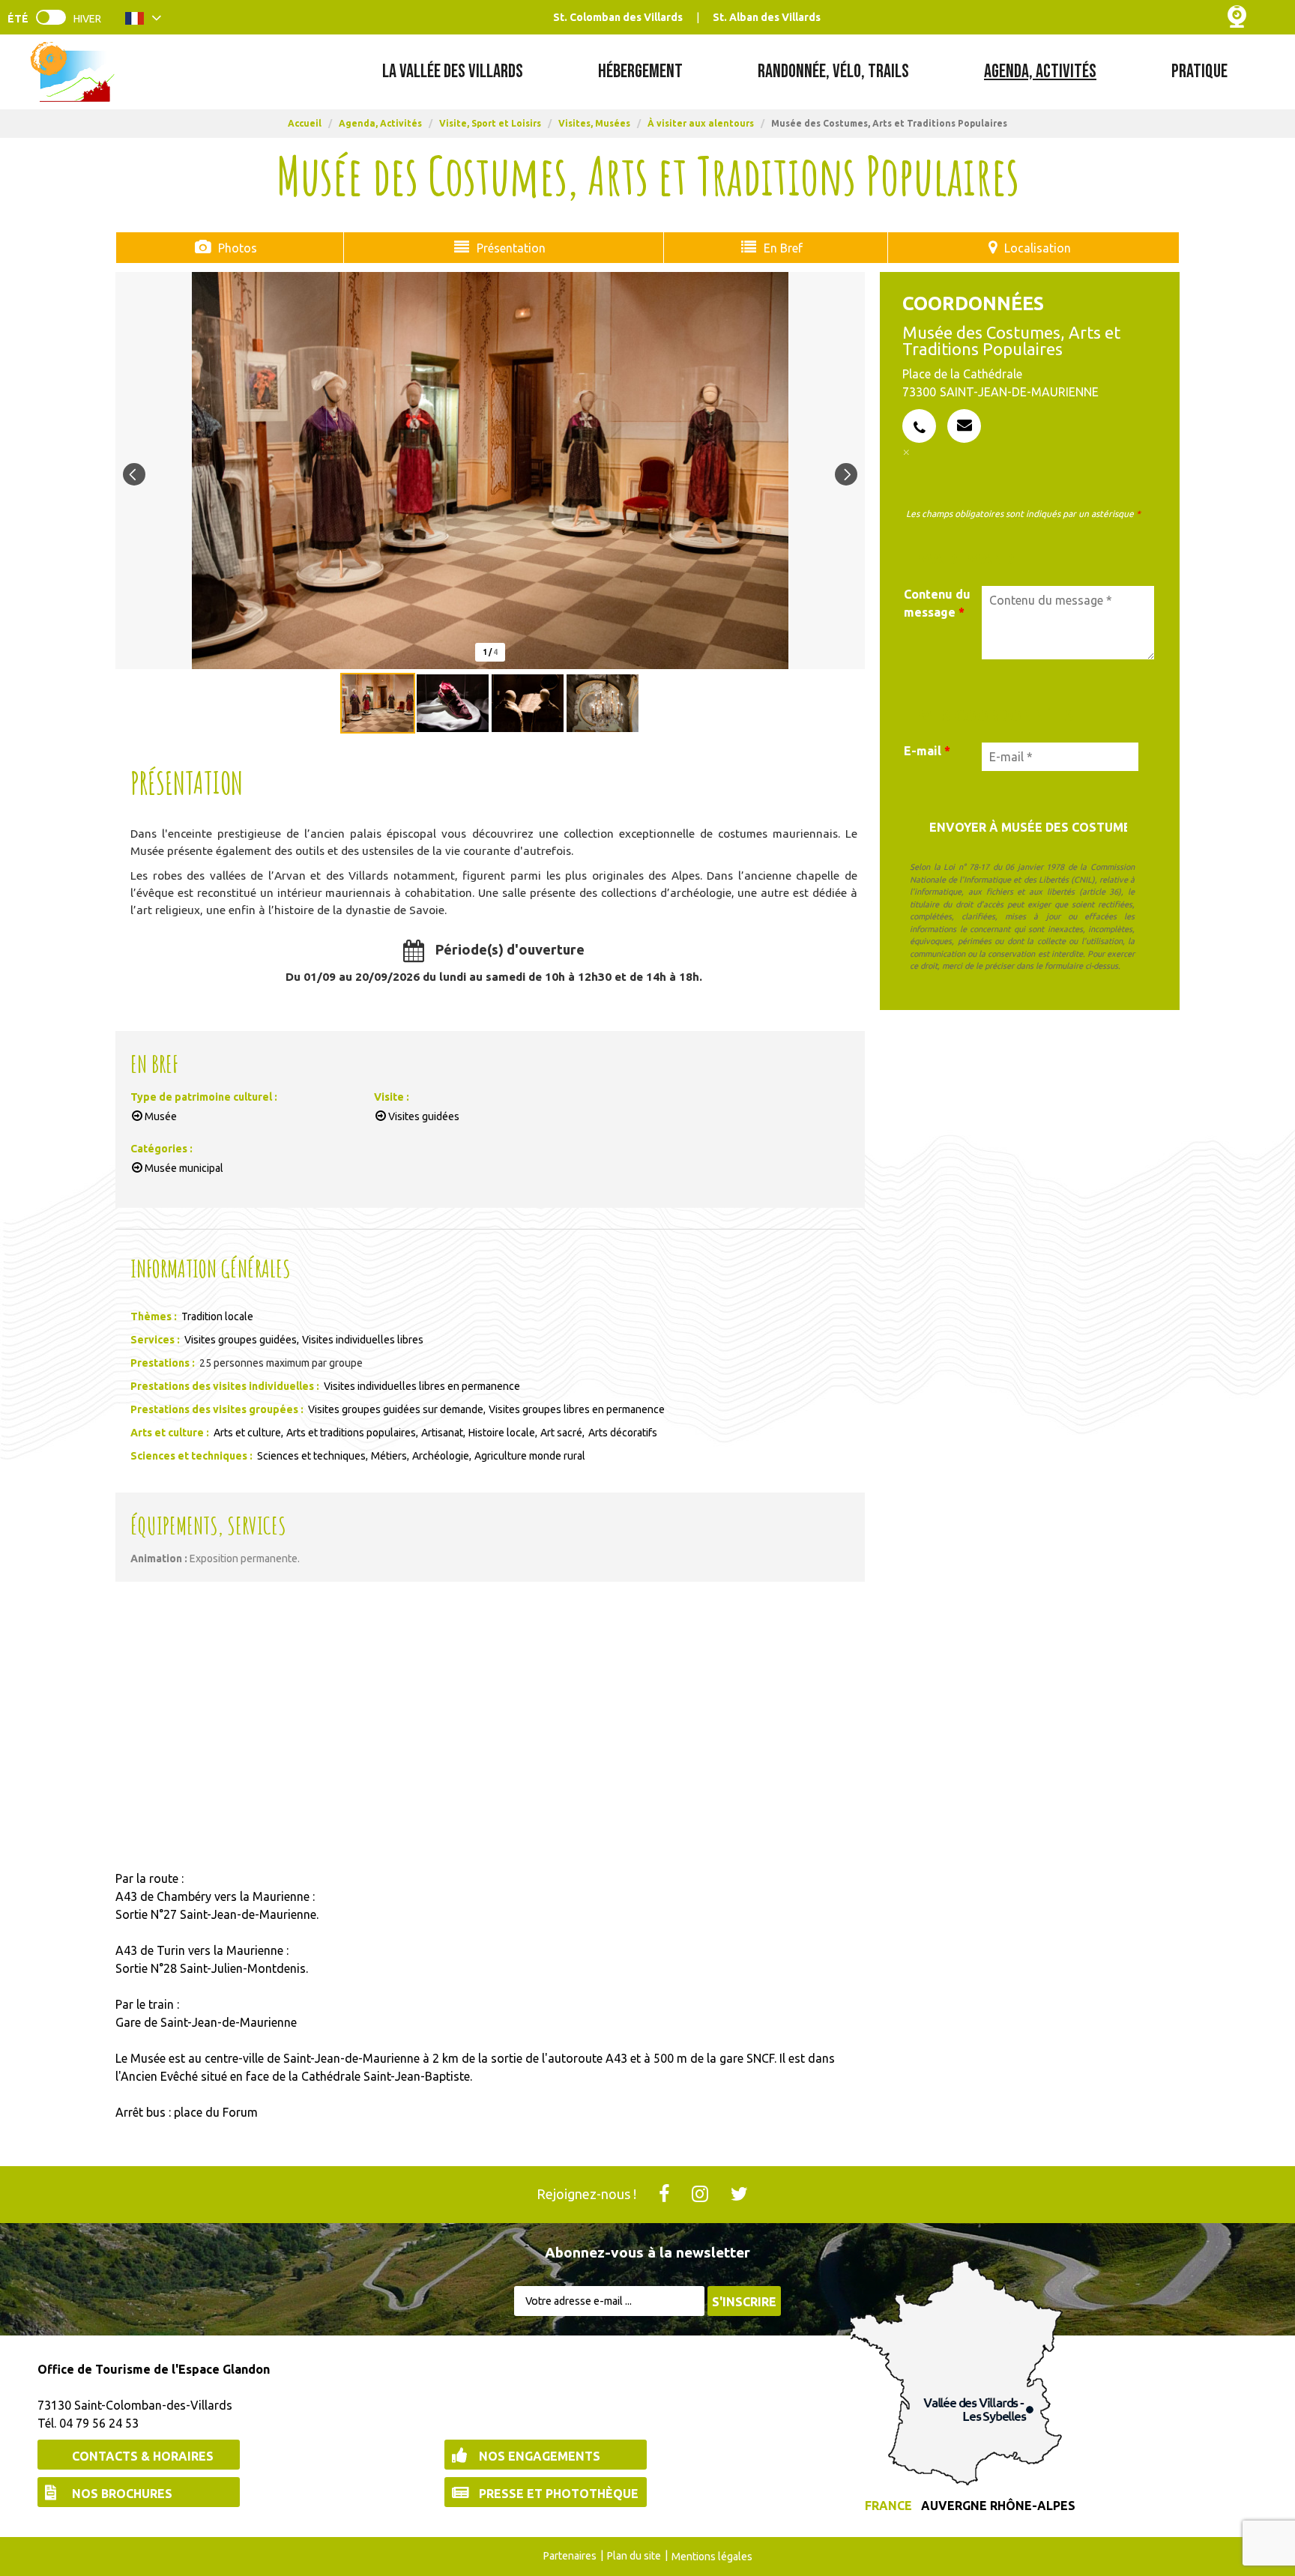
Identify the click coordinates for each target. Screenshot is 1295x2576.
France (888, 2506)
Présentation (511, 248)
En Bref (783, 248)
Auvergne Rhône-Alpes (998, 2506)
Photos (238, 248)
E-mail (927, 751)
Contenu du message (937, 603)
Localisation (1038, 248)
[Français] (144, 21)
